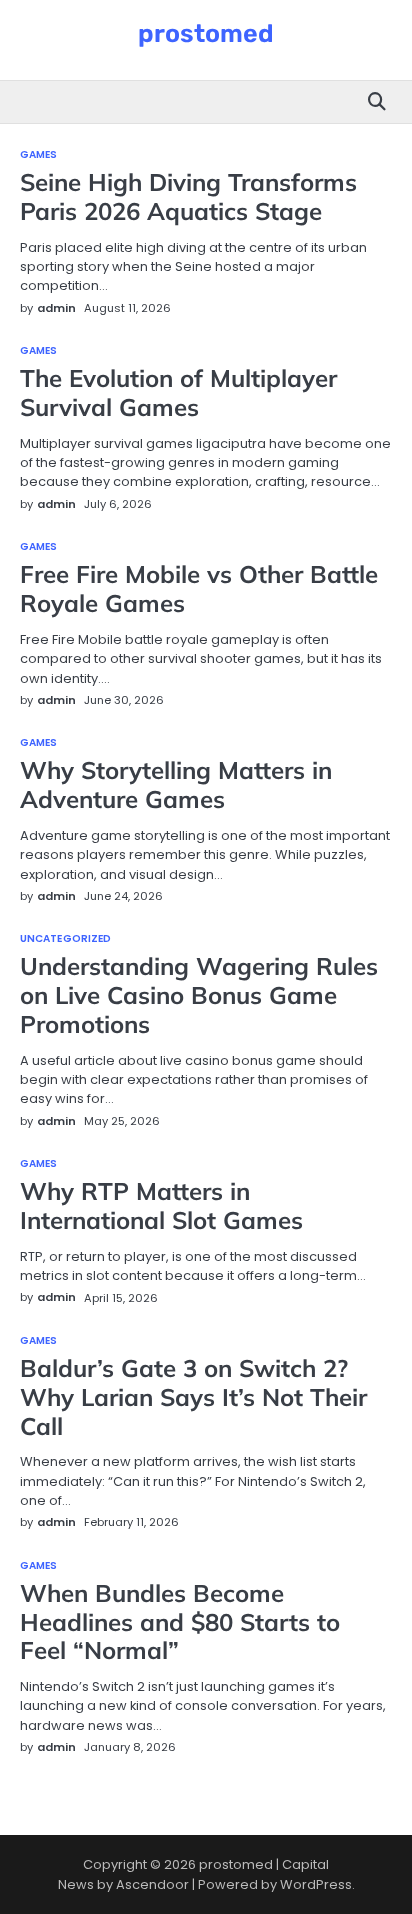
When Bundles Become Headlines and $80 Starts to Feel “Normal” (180, 1622)
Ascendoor (152, 1884)
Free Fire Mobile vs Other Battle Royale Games (199, 588)
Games (39, 155)
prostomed (206, 33)
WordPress (316, 1884)
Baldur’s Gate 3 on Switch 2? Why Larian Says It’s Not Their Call (193, 1397)
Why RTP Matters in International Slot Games (161, 1205)
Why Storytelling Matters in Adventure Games (176, 784)
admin (56, 308)
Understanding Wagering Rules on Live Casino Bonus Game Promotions (199, 995)
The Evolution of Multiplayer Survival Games (178, 392)
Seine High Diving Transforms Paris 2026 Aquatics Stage (188, 196)
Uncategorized (65, 939)
